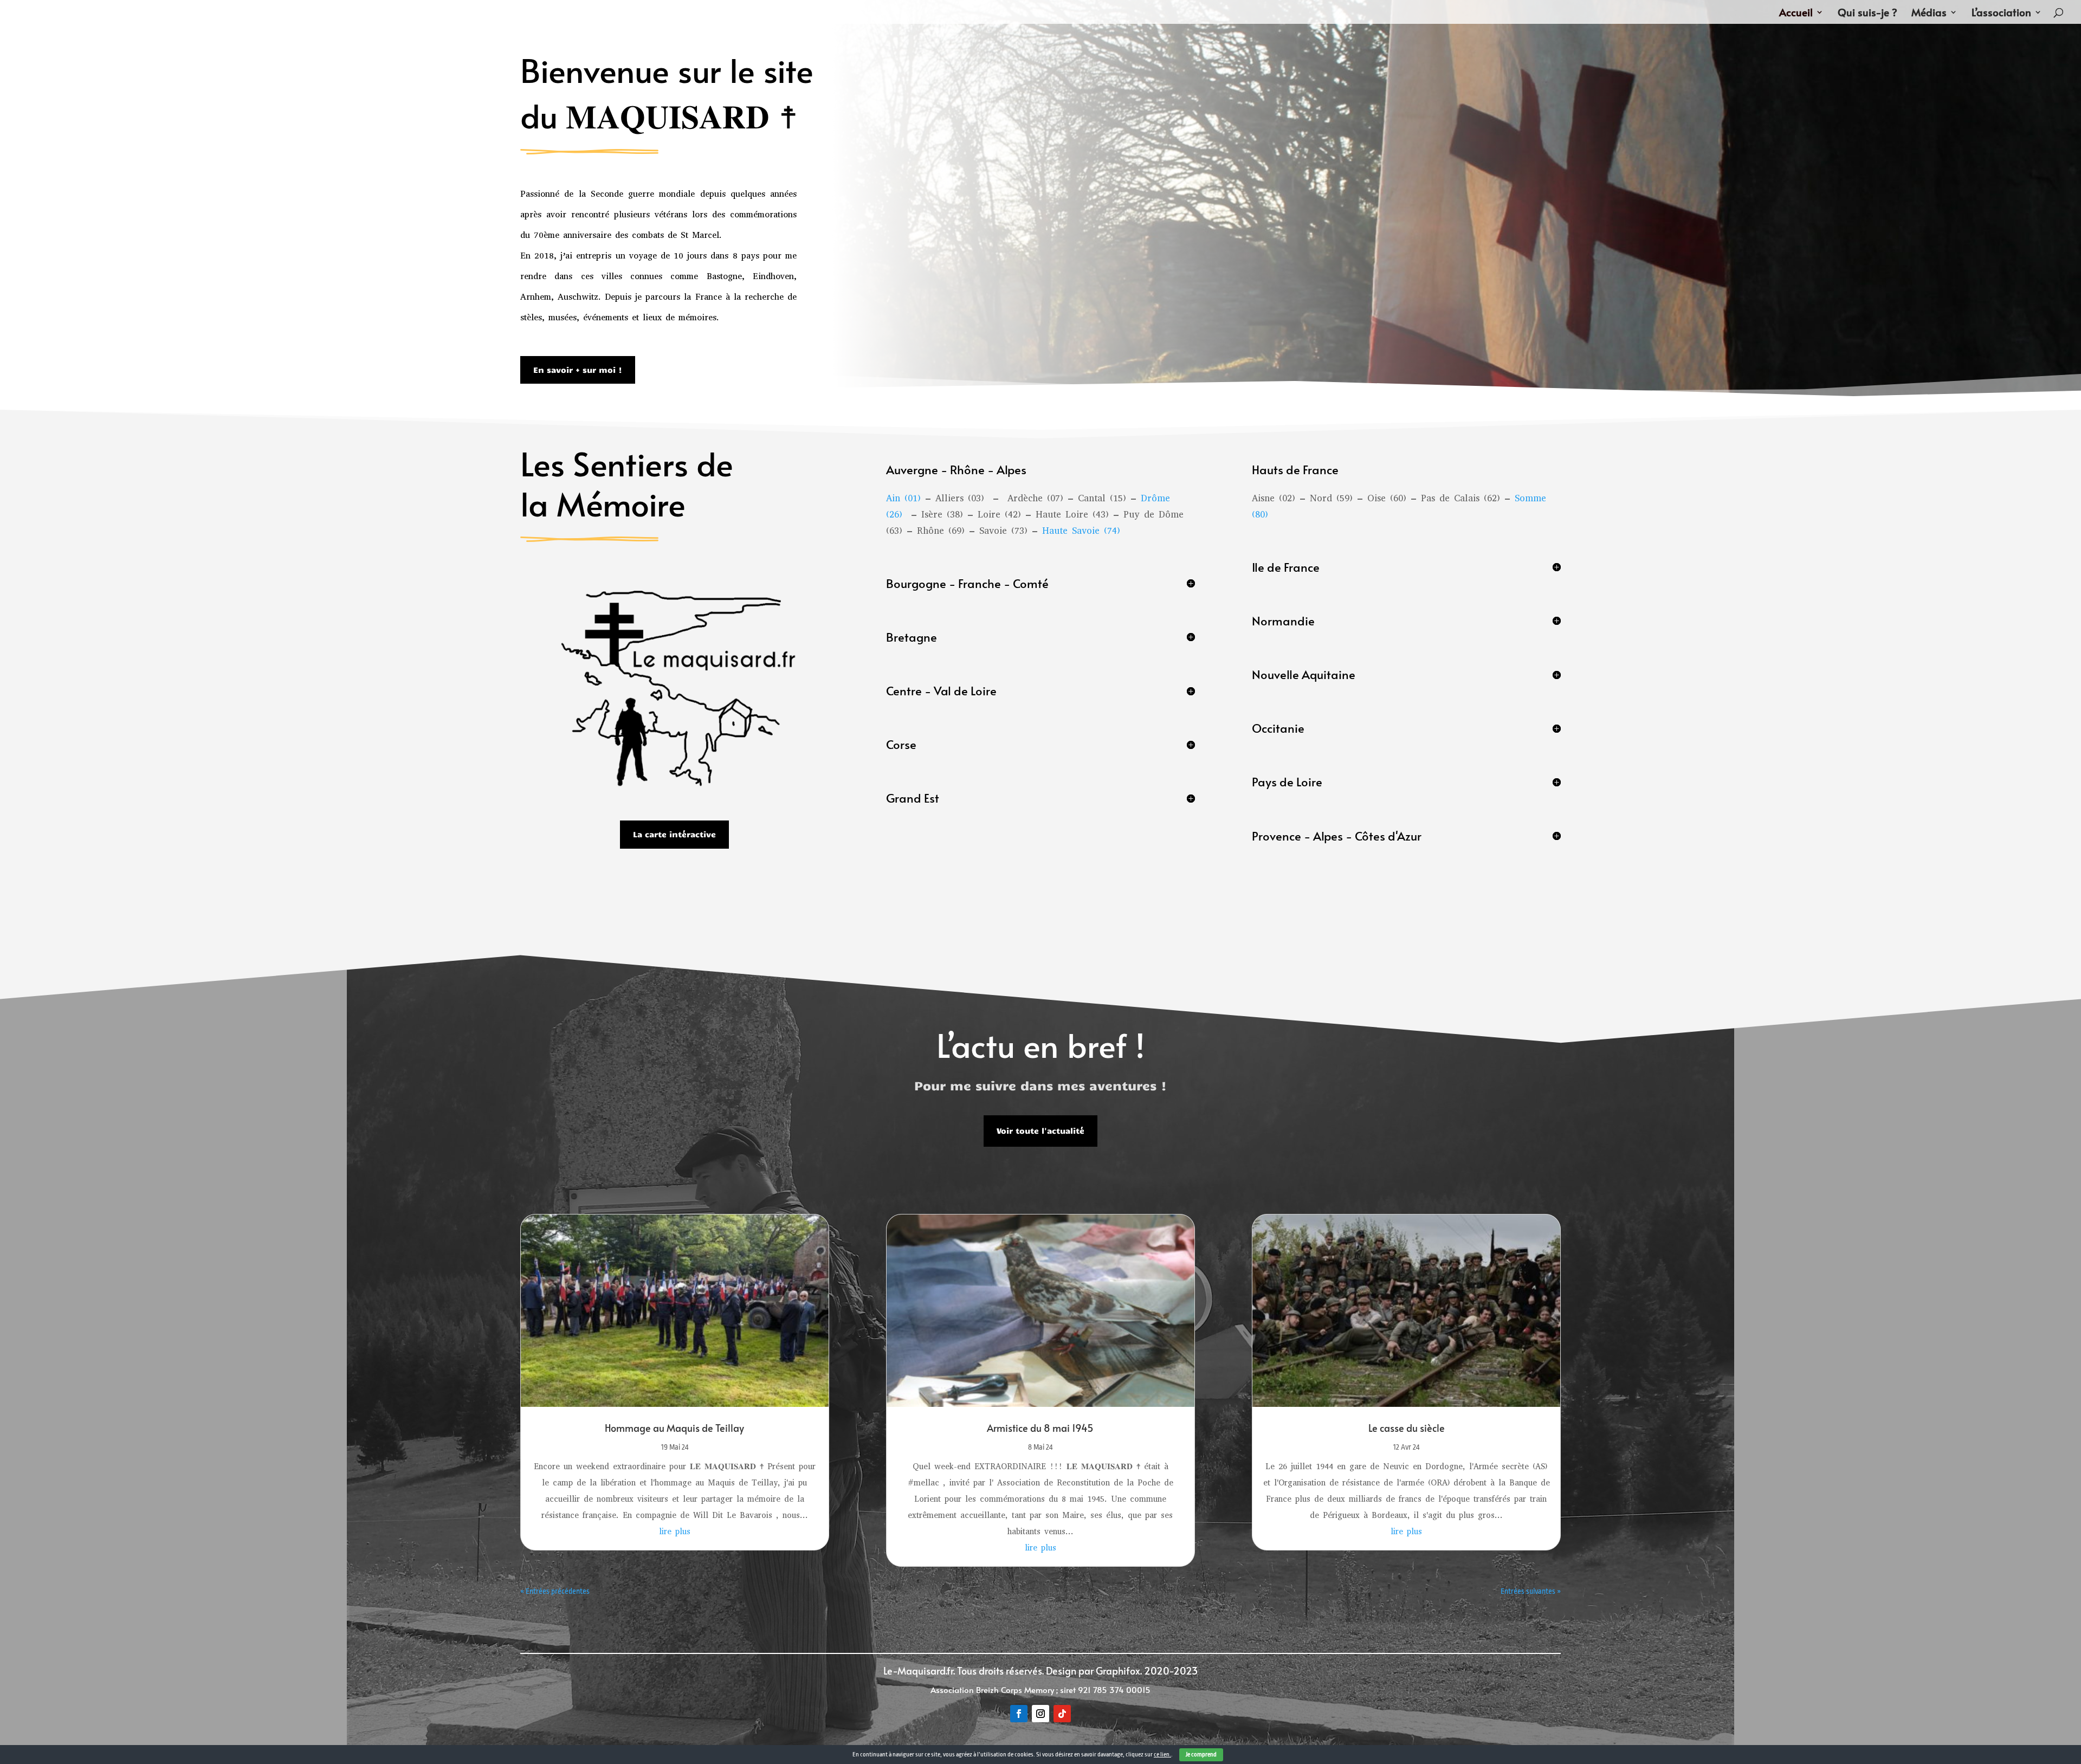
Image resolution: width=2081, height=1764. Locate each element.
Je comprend (1201, 1755)
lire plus (675, 1532)
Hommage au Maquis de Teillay (674, 1428)
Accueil (1796, 14)
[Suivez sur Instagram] (1040, 1714)
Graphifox (1118, 1671)
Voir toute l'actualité (1040, 1130)
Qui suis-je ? (1867, 14)
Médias (1929, 14)
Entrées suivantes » (1531, 1591)
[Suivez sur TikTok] (1062, 1714)
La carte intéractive (674, 834)
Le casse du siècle (1407, 1428)
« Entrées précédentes (555, 1591)
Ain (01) (903, 498)
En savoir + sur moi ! (578, 370)
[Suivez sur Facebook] (1019, 1714)
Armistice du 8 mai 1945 (1040, 1428)
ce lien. (1162, 1755)
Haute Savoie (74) (1081, 531)
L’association (2001, 14)
